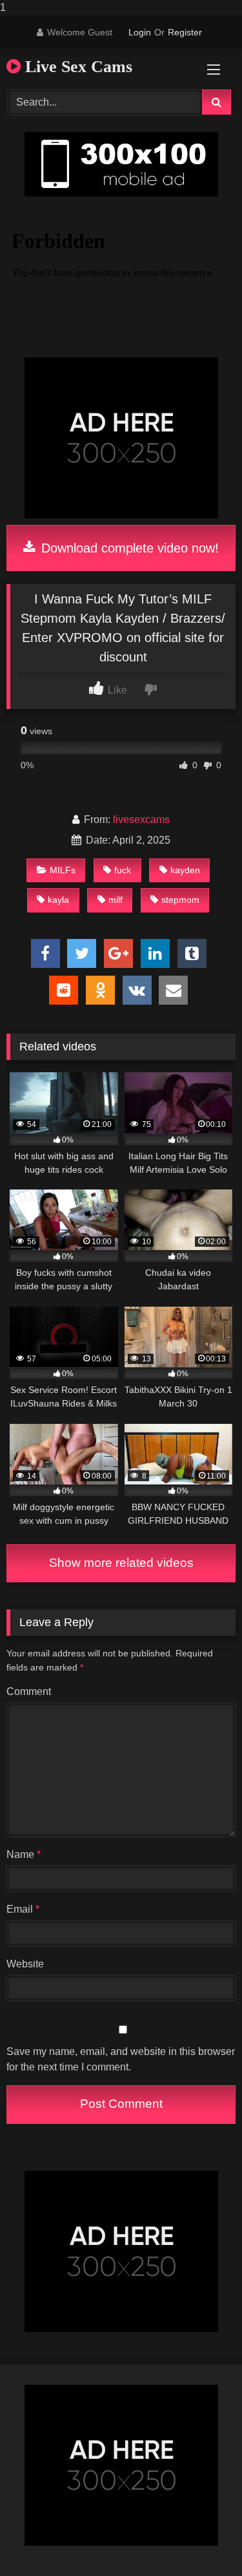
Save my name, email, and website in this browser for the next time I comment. (121, 2059)
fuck (123, 870)
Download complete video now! (128, 548)
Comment (29, 1691)
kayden (185, 870)
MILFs (63, 870)
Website (25, 1964)
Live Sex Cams (76, 67)
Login (140, 32)
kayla (58, 900)
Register (185, 32)
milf (116, 900)
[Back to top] (202, 2540)
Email (23, 1909)
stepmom (180, 900)
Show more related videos (121, 1563)
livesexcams (141, 819)
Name (24, 1854)
